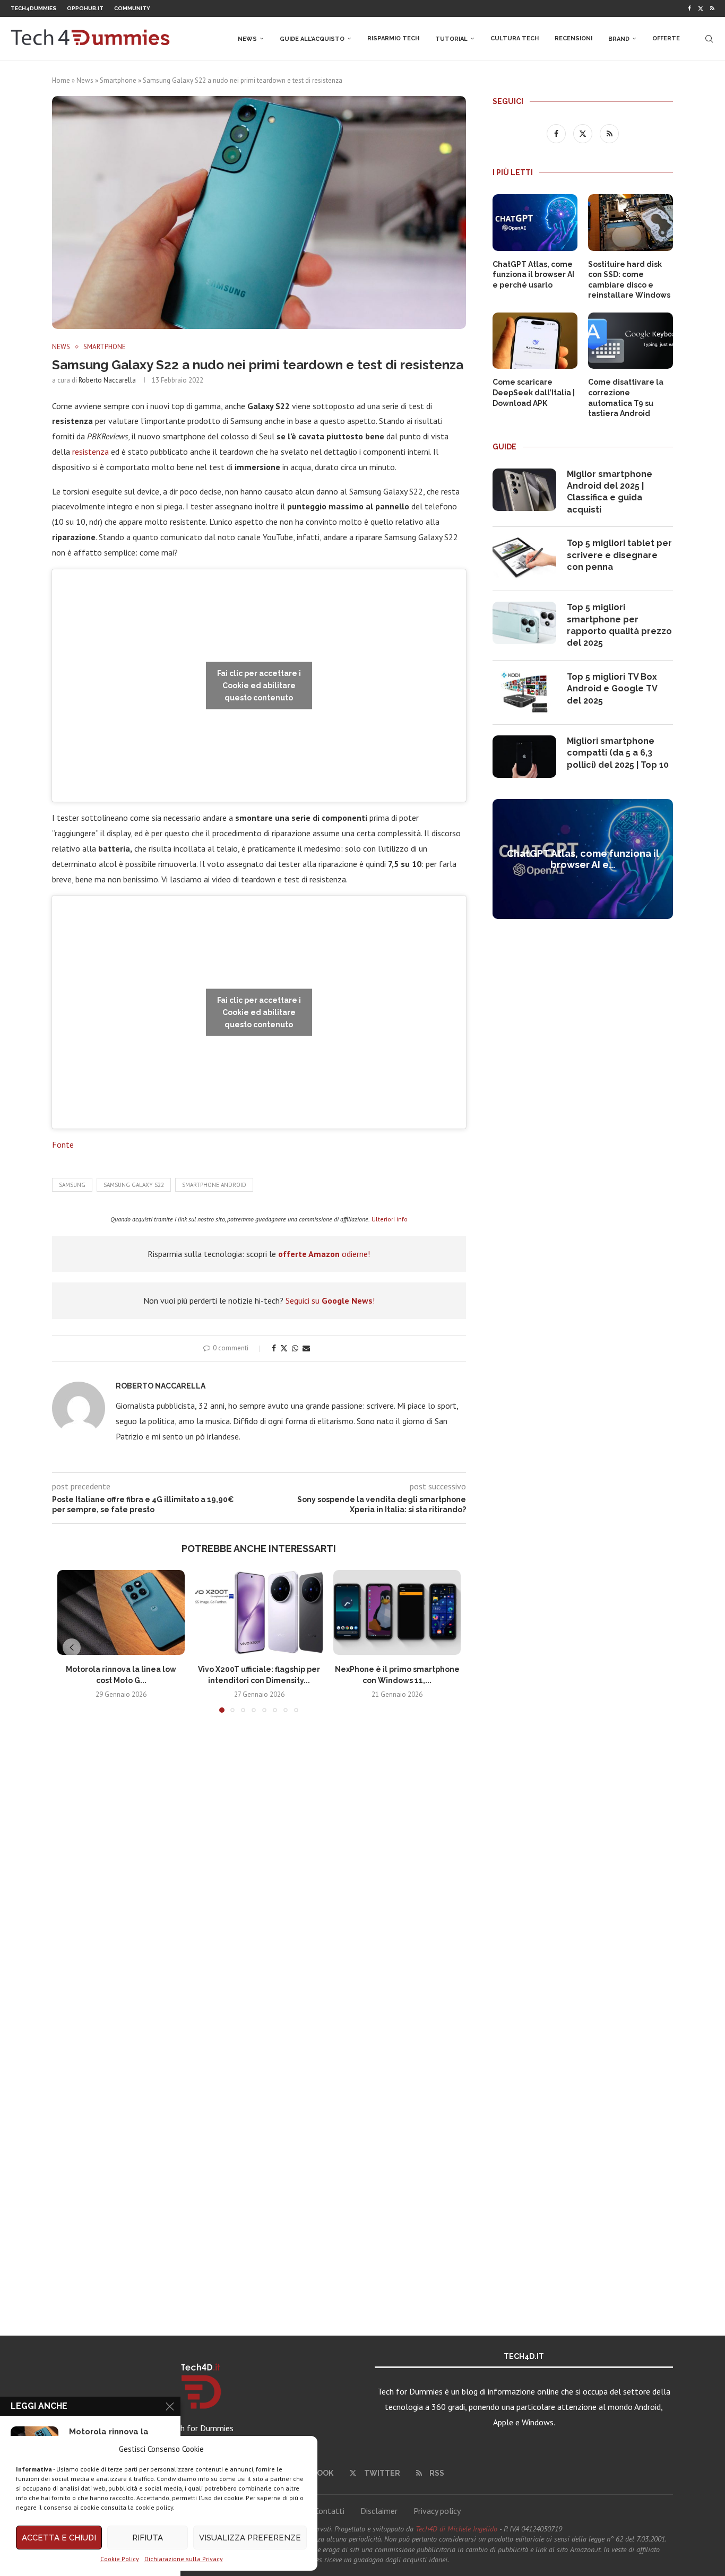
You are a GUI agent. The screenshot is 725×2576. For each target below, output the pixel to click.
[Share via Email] (306, 1348)
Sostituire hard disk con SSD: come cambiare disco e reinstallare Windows (629, 280)
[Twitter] (701, 8)
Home (61, 80)
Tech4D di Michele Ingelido (456, 2529)
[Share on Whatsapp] (295, 1348)
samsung (72, 1185)
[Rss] (712, 8)
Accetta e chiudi (59, 2538)
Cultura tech (515, 38)
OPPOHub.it (85, 8)
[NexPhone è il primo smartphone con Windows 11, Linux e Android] (397, 1612)
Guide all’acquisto (312, 39)
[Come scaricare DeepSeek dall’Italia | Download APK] (535, 341)
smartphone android (214, 1185)
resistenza (92, 452)
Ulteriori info (390, 1219)
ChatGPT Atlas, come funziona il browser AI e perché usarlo (533, 275)
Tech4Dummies (33, 8)
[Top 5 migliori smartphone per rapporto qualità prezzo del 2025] (524, 623)
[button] (72, 1647)
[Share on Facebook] (274, 1348)
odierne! (324, 1254)
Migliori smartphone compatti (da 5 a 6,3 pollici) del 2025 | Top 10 (618, 753)
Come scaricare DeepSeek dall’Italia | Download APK (534, 392)
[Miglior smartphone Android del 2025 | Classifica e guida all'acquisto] (524, 490)
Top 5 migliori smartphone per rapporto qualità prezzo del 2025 (619, 625)
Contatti (329, 2511)
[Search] (709, 39)
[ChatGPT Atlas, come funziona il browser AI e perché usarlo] (535, 223)
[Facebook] (689, 8)
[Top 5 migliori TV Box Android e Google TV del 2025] (524, 692)
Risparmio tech (393, 38)
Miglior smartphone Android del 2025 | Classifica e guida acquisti (610, 492)
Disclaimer (379, 2511)
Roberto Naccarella (107, 380)
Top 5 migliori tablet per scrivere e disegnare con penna (619, 555)
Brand (619, 39)
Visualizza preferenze (250, 2538)
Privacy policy (437, 2511)
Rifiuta (148, 2538)
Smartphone (118, 80)
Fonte (63, 1144)
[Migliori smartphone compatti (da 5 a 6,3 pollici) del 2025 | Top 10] (524, 757)
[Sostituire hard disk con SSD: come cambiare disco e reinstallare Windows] (631, 223)
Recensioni (573, 38)
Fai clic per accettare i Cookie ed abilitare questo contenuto (259, 685)
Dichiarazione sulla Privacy (184, 2559)
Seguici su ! (330, 1300)
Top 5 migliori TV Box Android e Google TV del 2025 (612, 689)
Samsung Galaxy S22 (134, 1185)
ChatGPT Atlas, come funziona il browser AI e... (583, 859)
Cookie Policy (120, 2559)
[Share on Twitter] (284, 1348)
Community (132, 8)
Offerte (666, 38)
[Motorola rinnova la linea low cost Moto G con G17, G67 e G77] (121, 1612)
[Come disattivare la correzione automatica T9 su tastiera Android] (631, 341)
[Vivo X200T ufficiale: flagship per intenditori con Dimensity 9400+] (259, 1612)
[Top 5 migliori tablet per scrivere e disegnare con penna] (524, 559)
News (247, 39)
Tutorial (451, 39)
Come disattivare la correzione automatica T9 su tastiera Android (626, 398)
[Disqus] (259, 1878)
